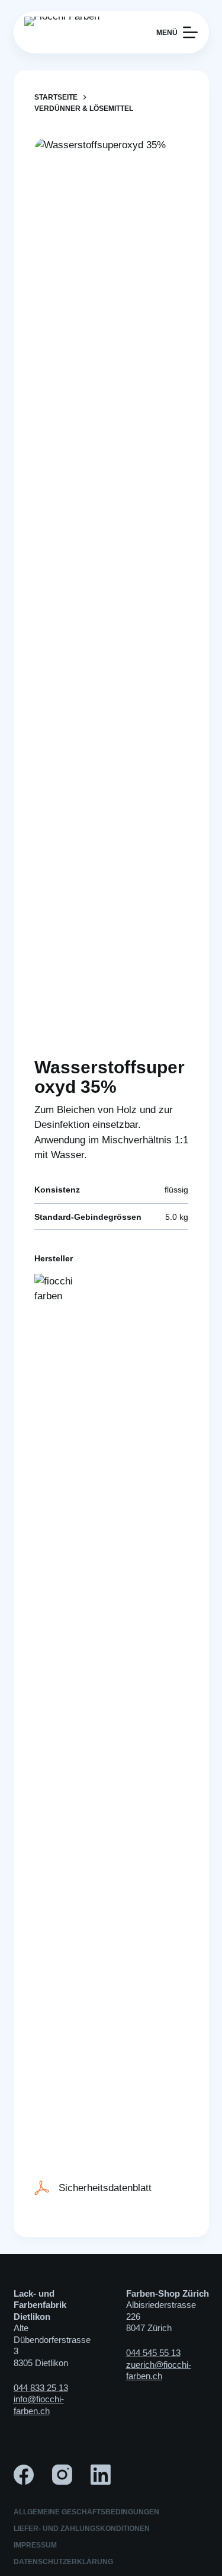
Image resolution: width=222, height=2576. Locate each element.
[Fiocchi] (58, 1719)
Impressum (35, 2545)
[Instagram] (62, 2475)
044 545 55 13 (153, 2353)
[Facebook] (24, 2475)
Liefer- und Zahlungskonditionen (82, 2529)
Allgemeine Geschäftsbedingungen (86, 2512)
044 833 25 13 (41, 2388)
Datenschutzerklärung (63, 2562)
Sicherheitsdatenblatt (105, 2188)
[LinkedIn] (101, 2475)
